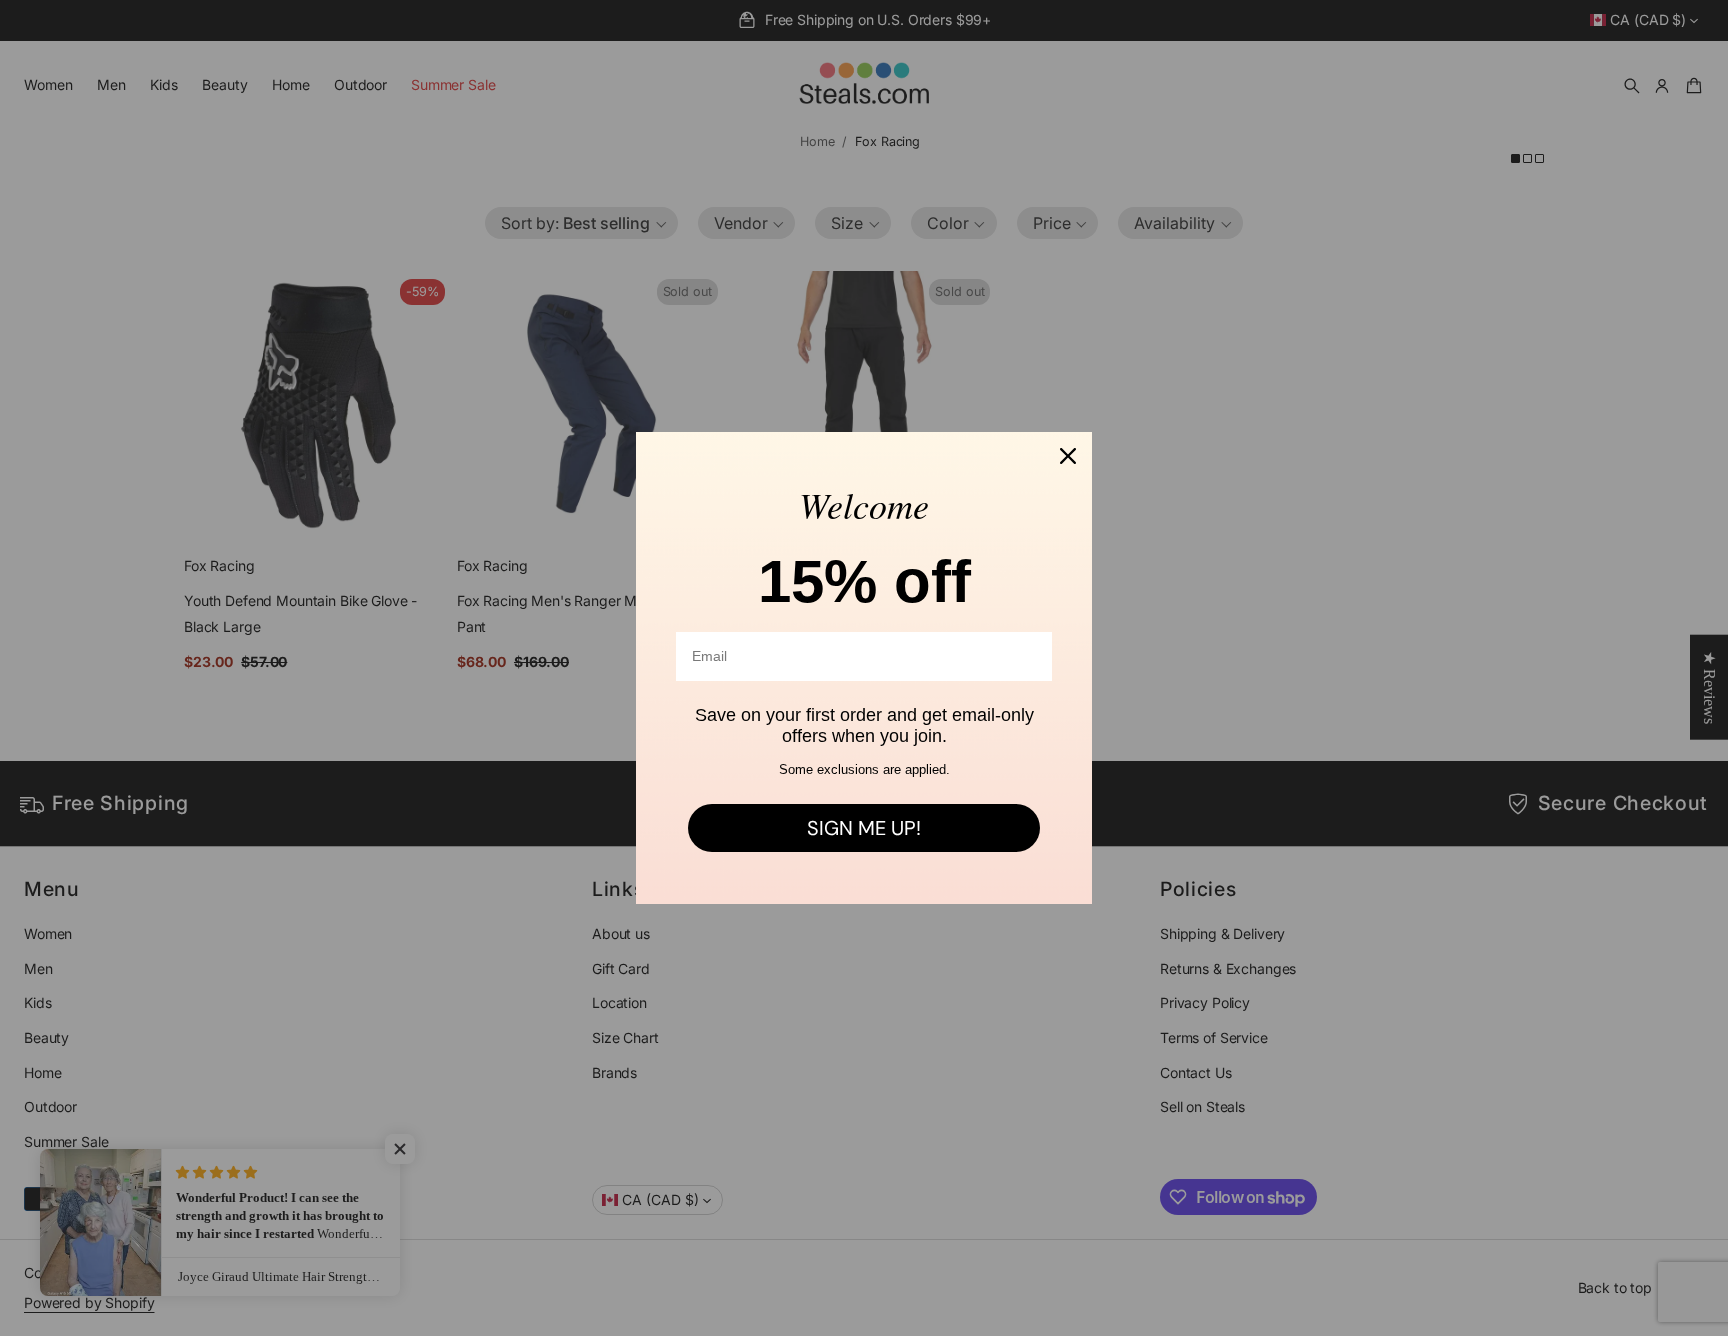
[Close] (1068, 456)
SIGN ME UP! (864, 828)
